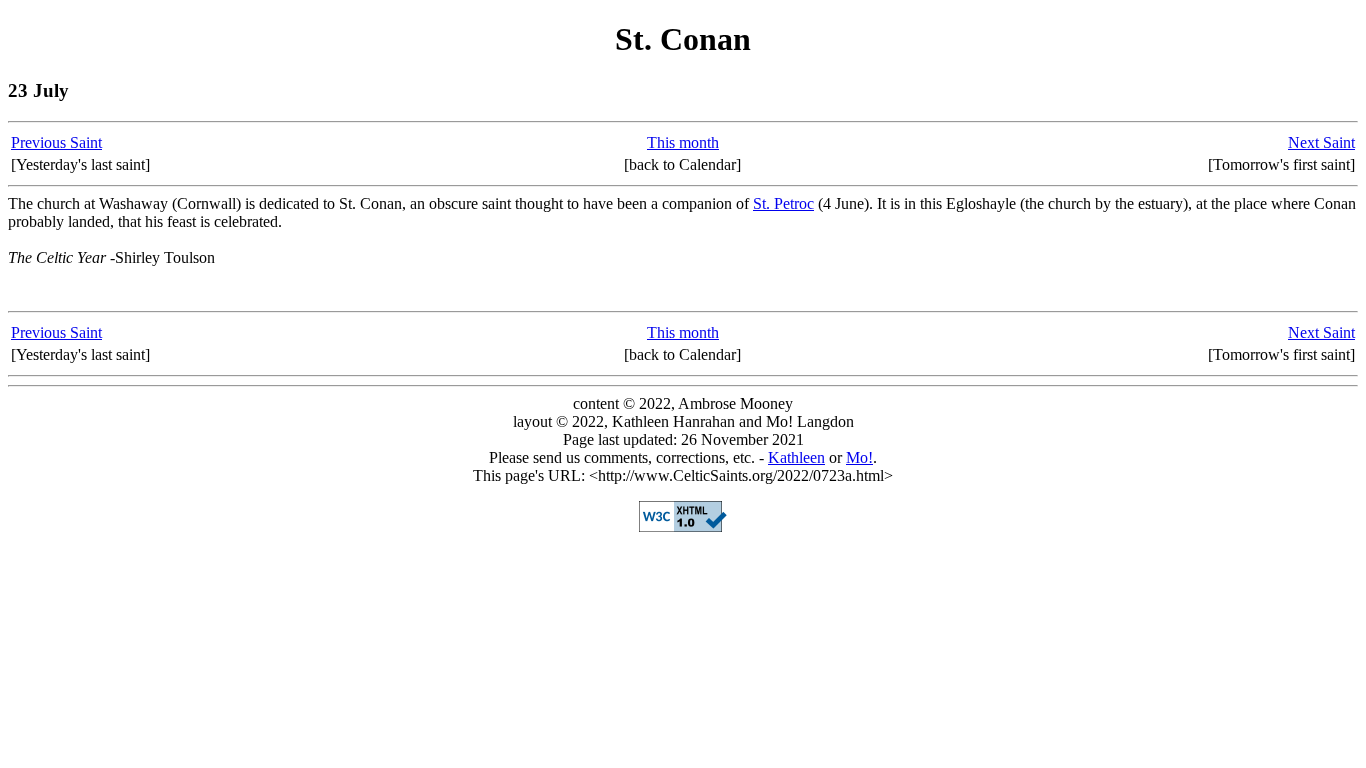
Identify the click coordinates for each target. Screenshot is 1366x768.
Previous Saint (56, 142)
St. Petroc (783, 203)
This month (683, 142)
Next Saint (1321, 142)
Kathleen (796, 457)
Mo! (859, 457)
